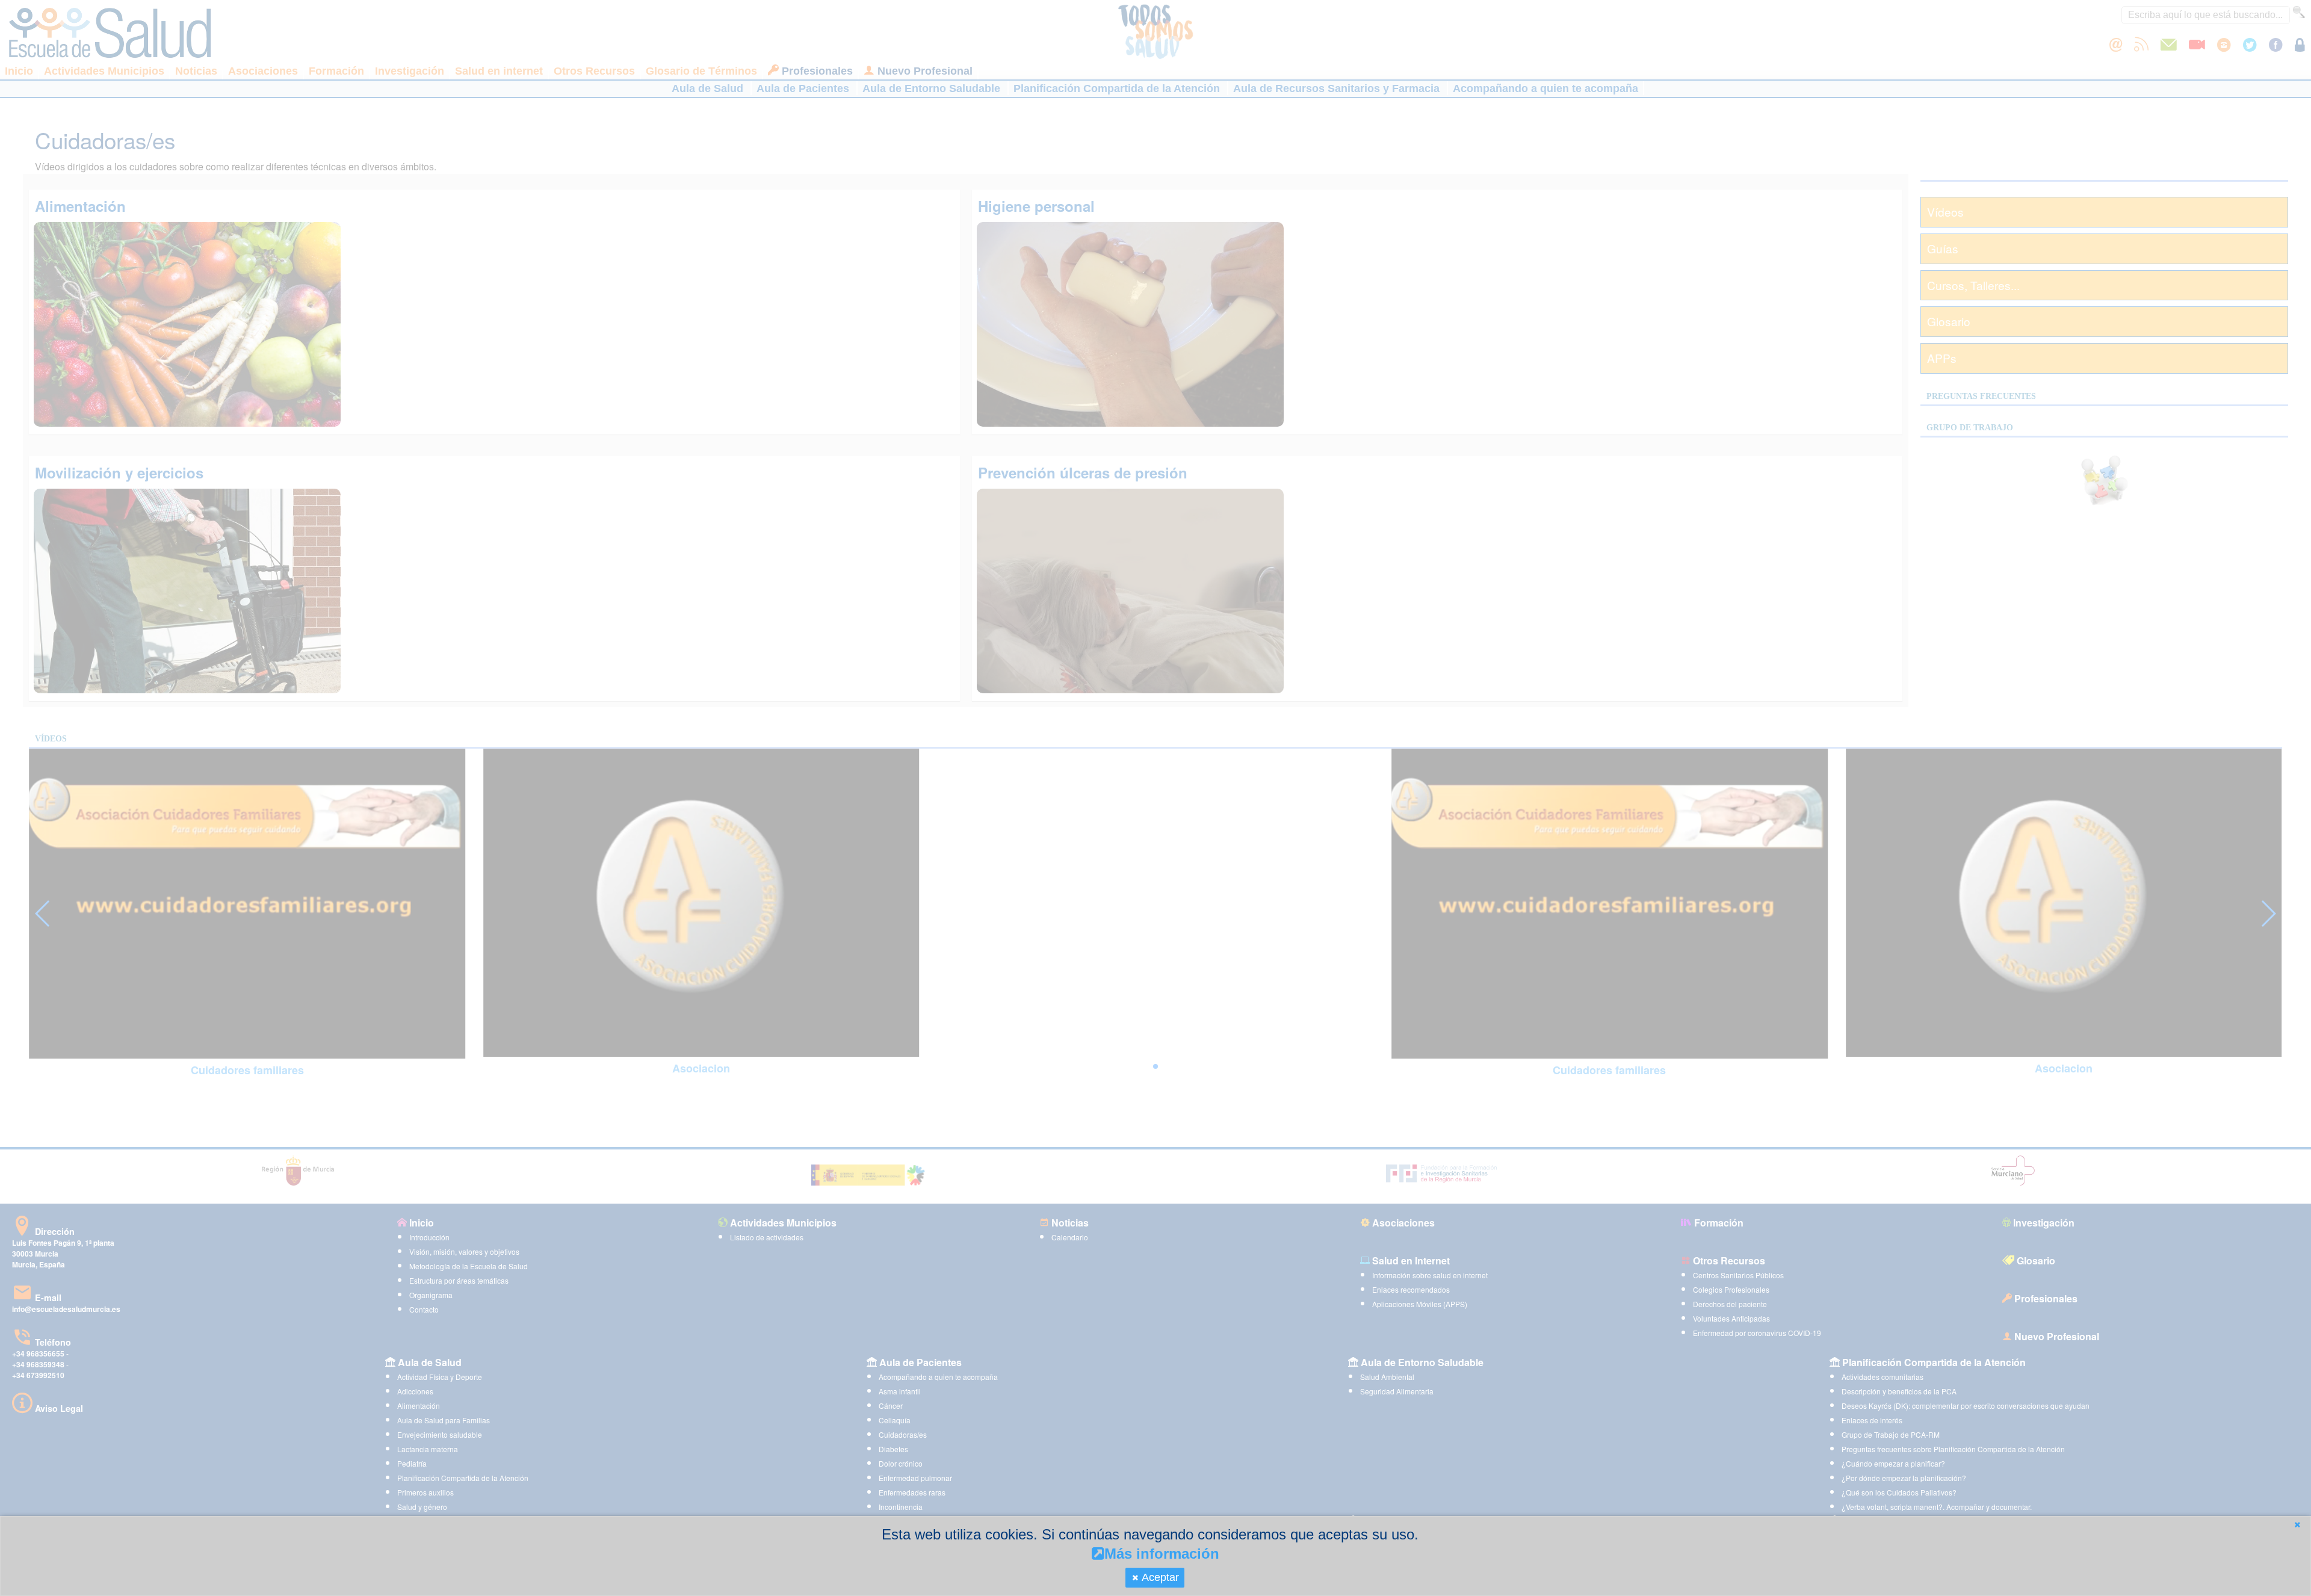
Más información (1162, 1554)
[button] (2297, 1525)
